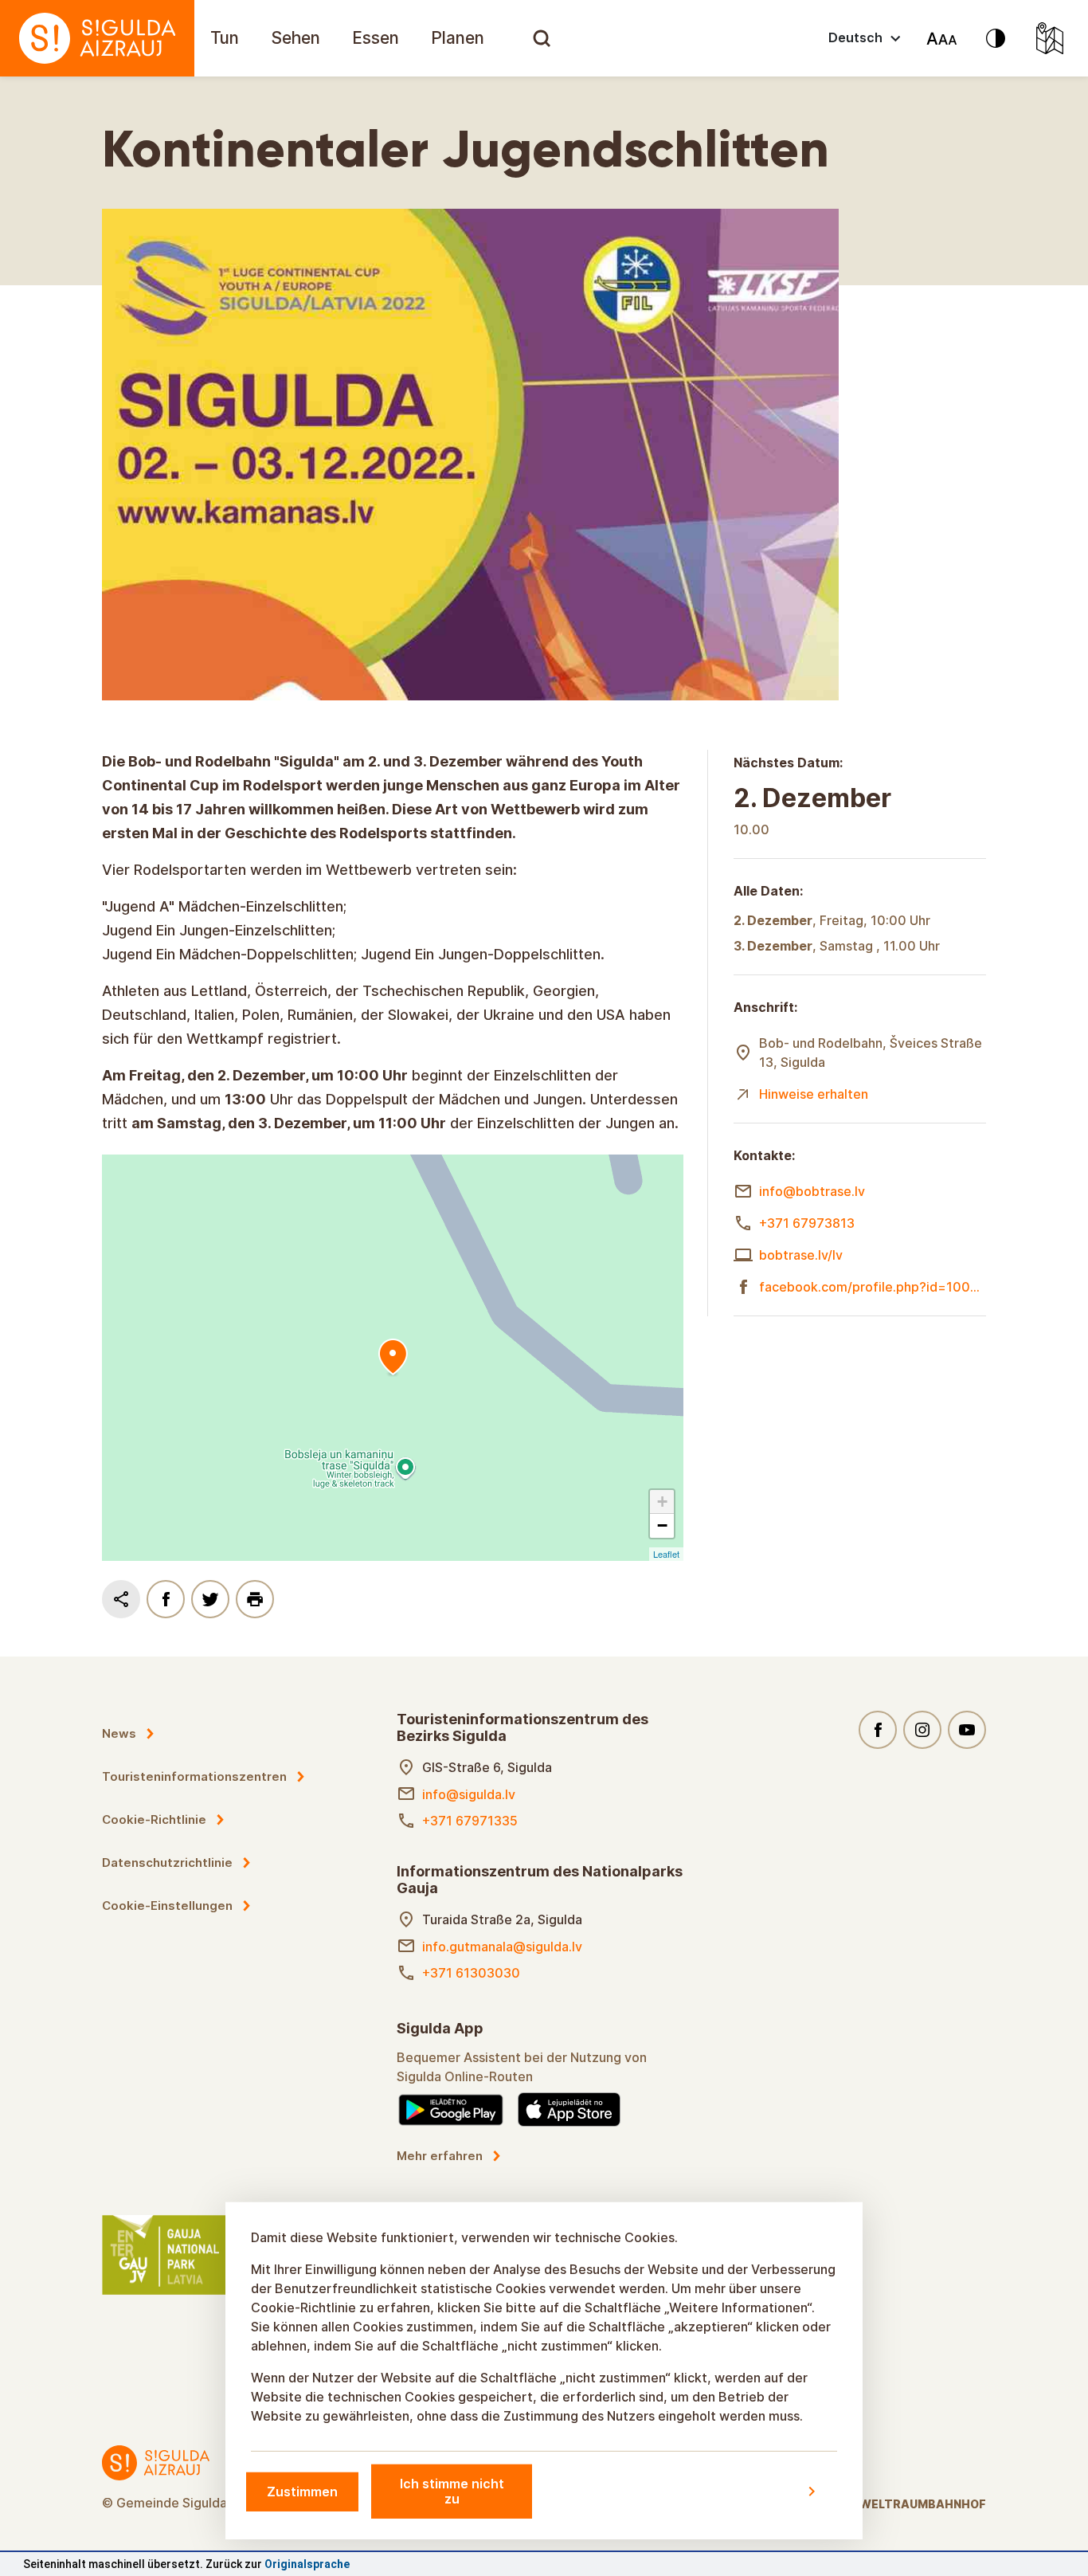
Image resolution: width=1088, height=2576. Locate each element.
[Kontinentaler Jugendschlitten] (393, 1358)
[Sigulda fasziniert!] (97, 38)
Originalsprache (307, 2564)
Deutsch (855, 37)
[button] (662, 1502)
